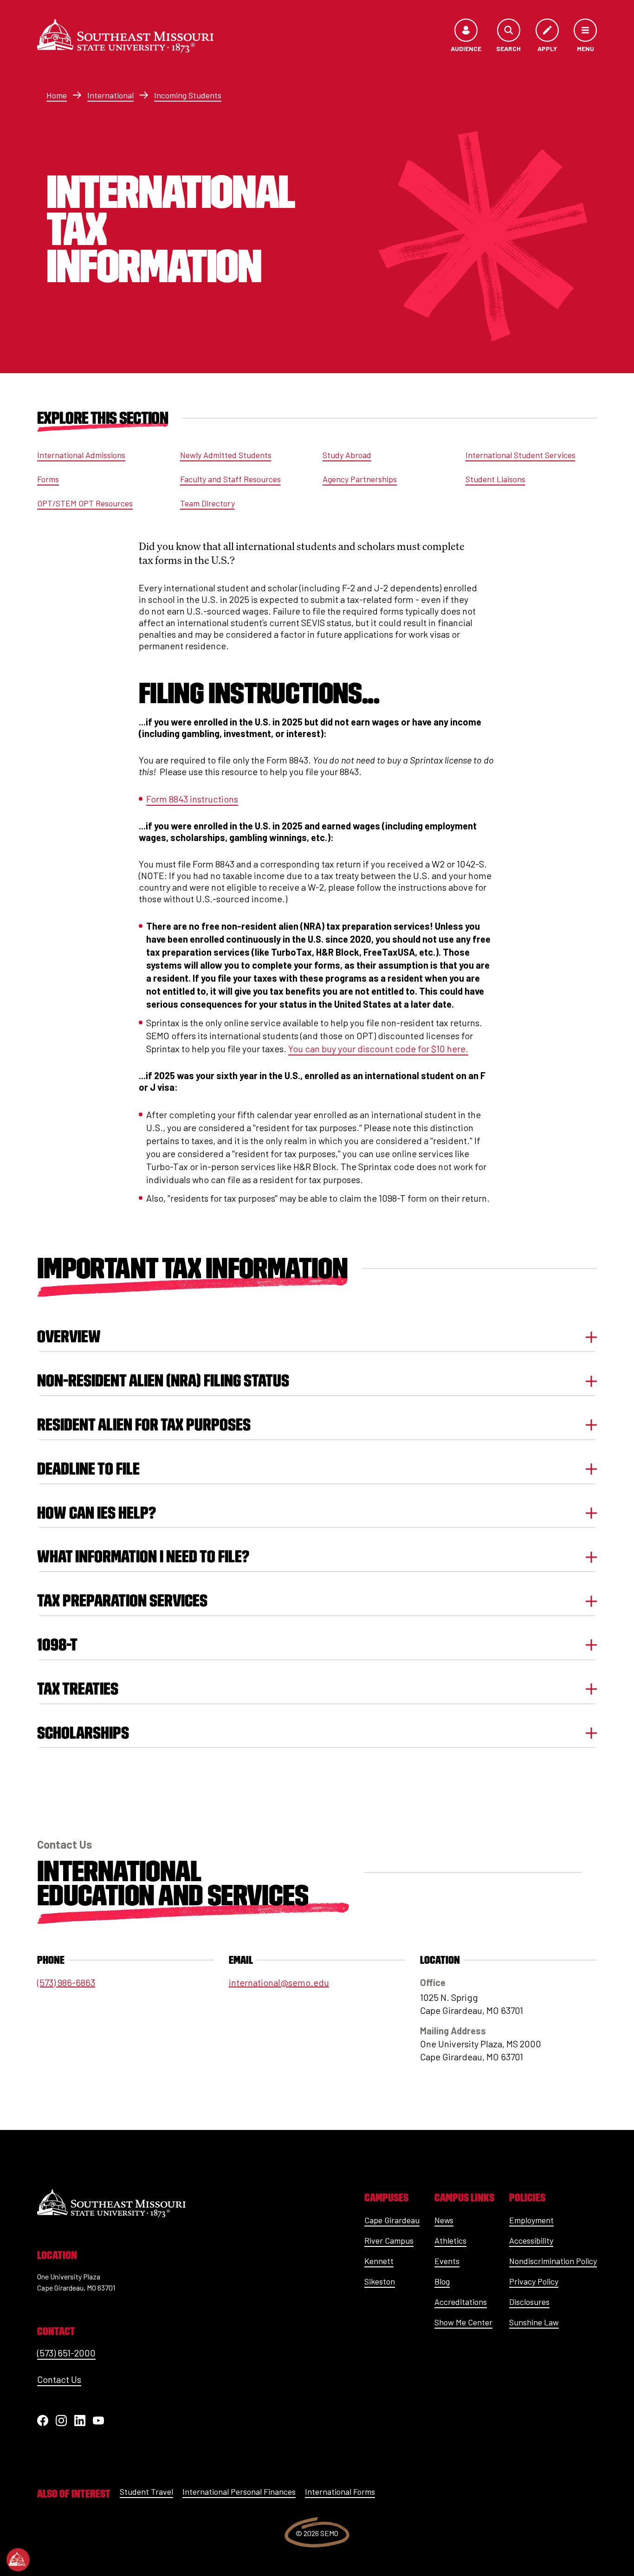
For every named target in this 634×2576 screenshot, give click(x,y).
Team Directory (207, 503)
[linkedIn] (80, 2421)
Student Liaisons (495, 479)
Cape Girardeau (392, 2220)
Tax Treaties (78, 1689)
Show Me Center (463, 2322)
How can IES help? (97, 1513)
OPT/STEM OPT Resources (85, 503)
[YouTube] (98, 2421)
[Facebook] (43, 2421)
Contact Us (59, 2379)
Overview (69, 1337)
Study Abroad (347, 455)
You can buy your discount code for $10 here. (378, 1049)
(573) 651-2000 (66, 2353)
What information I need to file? (143, 1557)
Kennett (379, 2261)
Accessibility (531, 2240)
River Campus (389, 2240)
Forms (48, 479)
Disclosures (529, 2302)
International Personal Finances (239, 2492)
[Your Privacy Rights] (18, 2560)
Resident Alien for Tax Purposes (144, 1425)
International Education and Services (173, 1883)
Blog (442, 2281)
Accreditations (461, 2302)
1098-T (57, 1645)
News (444, 2220)
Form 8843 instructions (192, 799)
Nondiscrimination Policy (553, 2261)
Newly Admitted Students (226, 455)
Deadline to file (88, 1469)
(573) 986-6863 (66, 1982)
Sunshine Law (534, 2322)
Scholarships (83, 1733)
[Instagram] (61, 2421)
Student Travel (146, 2492)
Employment (531, 2220)
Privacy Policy (534, 2281)
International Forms (340, 2492)
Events (447, 2261)
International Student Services (521, 455)
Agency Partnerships (360, 479)
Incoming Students (188, 95)
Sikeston (380, 2281)
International (110, 95)
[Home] (125, 36)
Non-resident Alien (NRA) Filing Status (163, 1381)
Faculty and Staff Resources (230, 479)
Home (57, 95)
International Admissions (81, 455)
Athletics (450, 2240)
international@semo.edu (279, 1982)
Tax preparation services (122, 1601)
